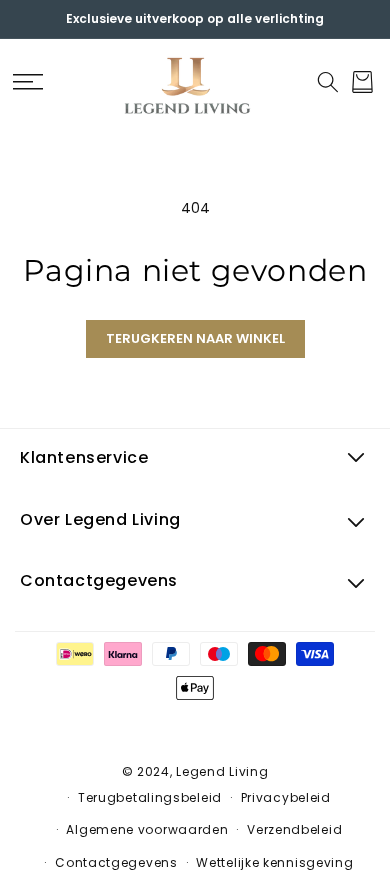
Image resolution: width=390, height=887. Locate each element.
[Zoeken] (327, 82)
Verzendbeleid (294, 829)
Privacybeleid (286, 797)
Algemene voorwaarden (147, 829)
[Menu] (27, 82)
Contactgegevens (116, 862)
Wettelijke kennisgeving (274, 862)
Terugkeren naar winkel (195, 338)
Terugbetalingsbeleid (150, 797)
